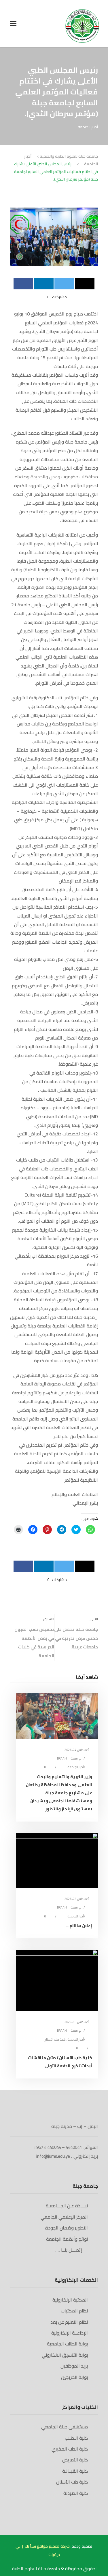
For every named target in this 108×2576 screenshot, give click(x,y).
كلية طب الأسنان (55, 2039)
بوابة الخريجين (74, 2377)
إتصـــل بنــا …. (70, 2250)
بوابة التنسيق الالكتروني (65, 2355)
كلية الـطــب (76, 2438)
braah (62, 1758)
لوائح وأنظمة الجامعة (67, 2239)
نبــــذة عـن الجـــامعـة (67, 2206)
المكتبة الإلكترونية (70, 2300)
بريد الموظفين (74, 2366)
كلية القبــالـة (75, 2471)
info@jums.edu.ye (53, 2156)
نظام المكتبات (74, 2311)
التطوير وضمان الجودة (67, 2228)
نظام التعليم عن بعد (69, 2322)
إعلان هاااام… (79, 1926)
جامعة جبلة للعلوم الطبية (37, 2569)
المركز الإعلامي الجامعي (64, 2217)
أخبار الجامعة (88, 127)
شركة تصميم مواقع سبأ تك (47, 2546)
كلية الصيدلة (76, 2493)
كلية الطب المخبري (70, 2449)
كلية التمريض (75, 2460)
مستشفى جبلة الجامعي (65, 2427)
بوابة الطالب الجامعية (67, 2344)
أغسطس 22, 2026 (77, 1899)
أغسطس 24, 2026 (77, 1750)
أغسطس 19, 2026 (77, 2022)
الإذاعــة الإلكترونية (70, 2333)
